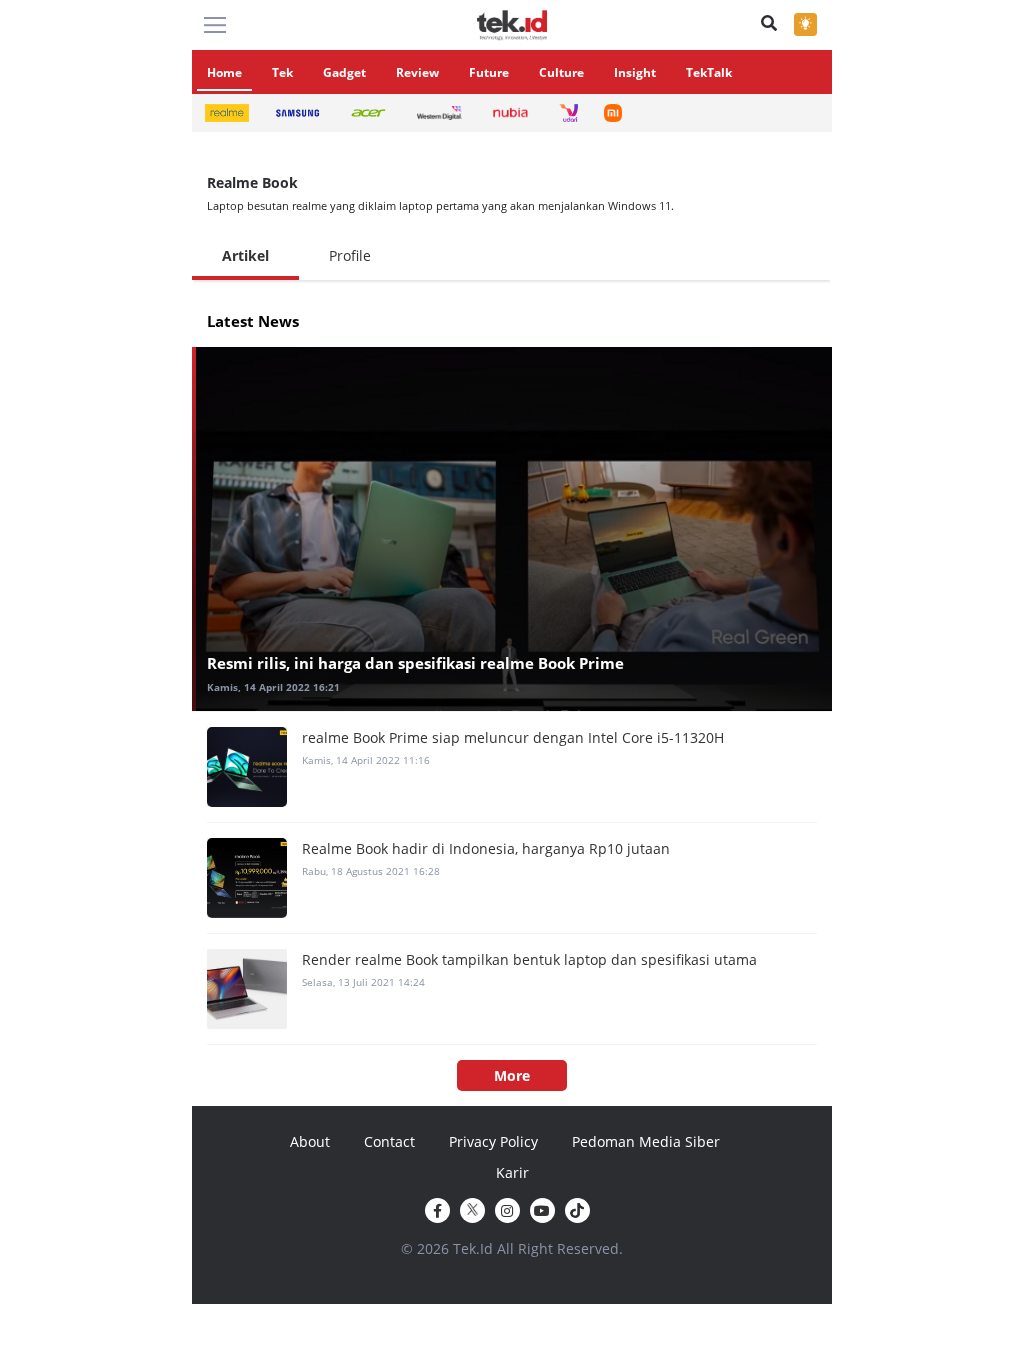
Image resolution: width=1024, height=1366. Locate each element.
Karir (512, 1172)
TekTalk (709, 72)
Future (489, 72)
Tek (282, 72)
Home (224, 72)
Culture (561, 72)
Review (417, 72)
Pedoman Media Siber (646, 1141)
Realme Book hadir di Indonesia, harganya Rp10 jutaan (486, 848)
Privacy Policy (493, 1141)
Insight (635, 72)
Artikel (245, 255)
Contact (389, 1141)
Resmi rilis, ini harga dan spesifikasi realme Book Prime (415, 663)
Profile (350, 255)
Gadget (344, 72)
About (310, 1141)
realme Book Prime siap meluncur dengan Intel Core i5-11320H (513, 737)
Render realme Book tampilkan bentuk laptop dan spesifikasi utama (529, 959)
